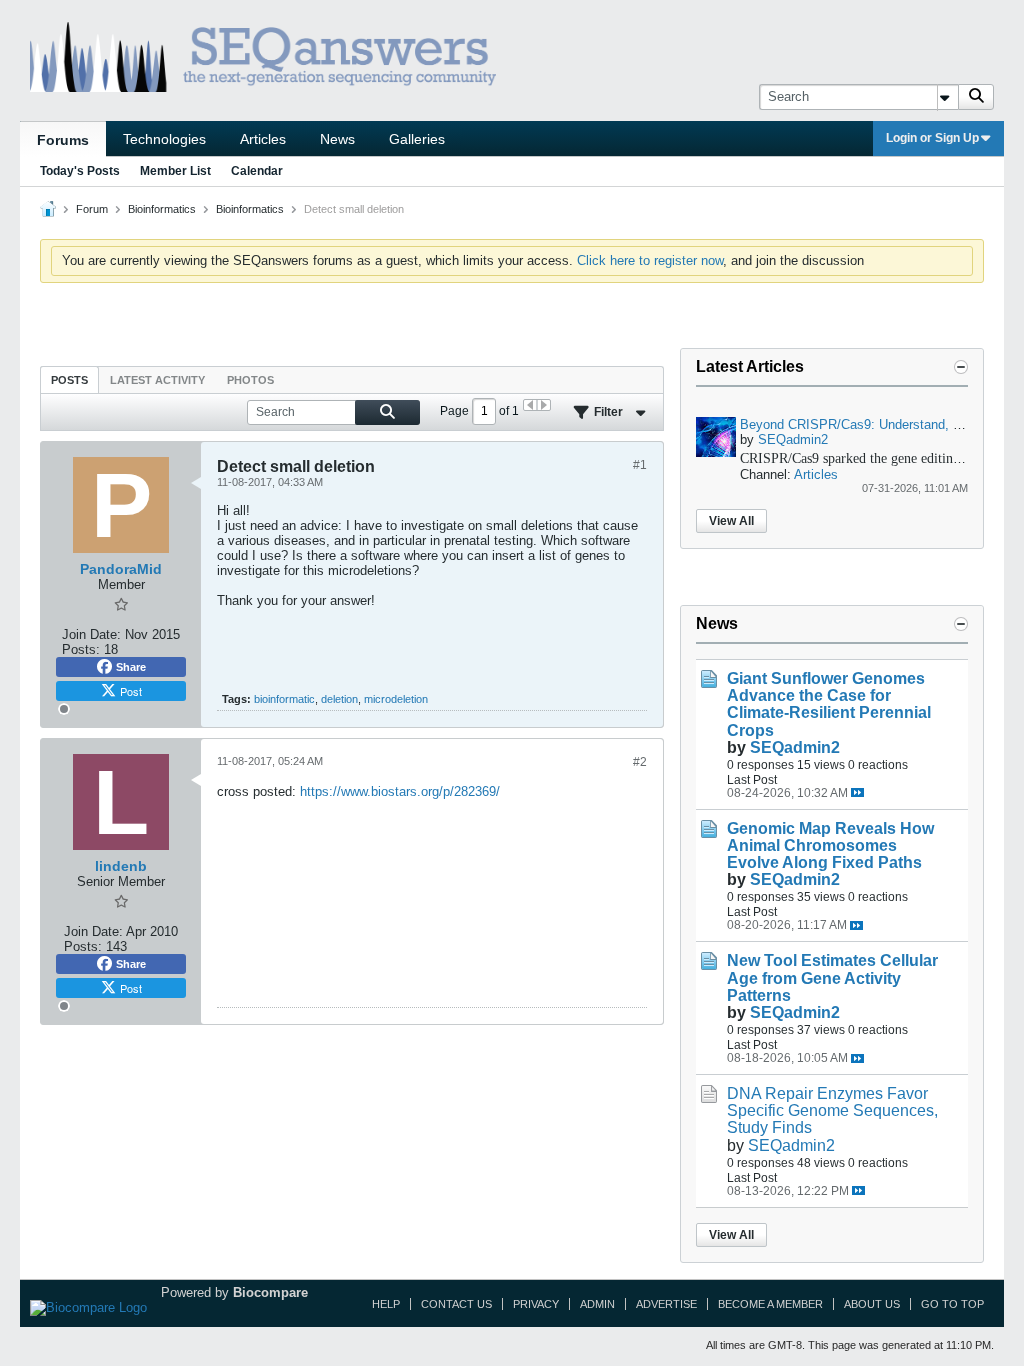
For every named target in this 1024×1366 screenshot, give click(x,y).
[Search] (976, 97)
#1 (640, 465)
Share (131, 667)
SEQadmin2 (793, 439)
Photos (250, 380)
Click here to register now (650, 260)
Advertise (666, 1304)
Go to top (952, 1304)
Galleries (417, 139)
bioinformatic (284, 699)
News (337, 139)
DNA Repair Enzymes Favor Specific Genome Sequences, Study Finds (832, 1110)
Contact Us (456, 1304)
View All (731, 521)
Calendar (257, 171)
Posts (69, 380)
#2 (640, 762)
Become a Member (770, 1304)
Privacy (536, 1304)
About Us (872, 1304)
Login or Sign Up (932, 138)
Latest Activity (157, 380)
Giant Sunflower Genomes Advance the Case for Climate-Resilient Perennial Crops (829, 704)
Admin (597, 1304)
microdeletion (396, 699)
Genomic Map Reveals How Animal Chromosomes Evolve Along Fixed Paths (830, 845)
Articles (263, 139)
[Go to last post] (857, 792)
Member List (175, 171)
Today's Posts (80, 171)
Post (131, 691)
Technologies (164, 139)
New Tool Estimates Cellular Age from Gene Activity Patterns (832, 977)
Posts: (81, 649)
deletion (339, 699)
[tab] (69, 379)
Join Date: (91, 634)
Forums (63, 140)
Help (386, 1304)
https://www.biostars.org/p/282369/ (400, 791)
